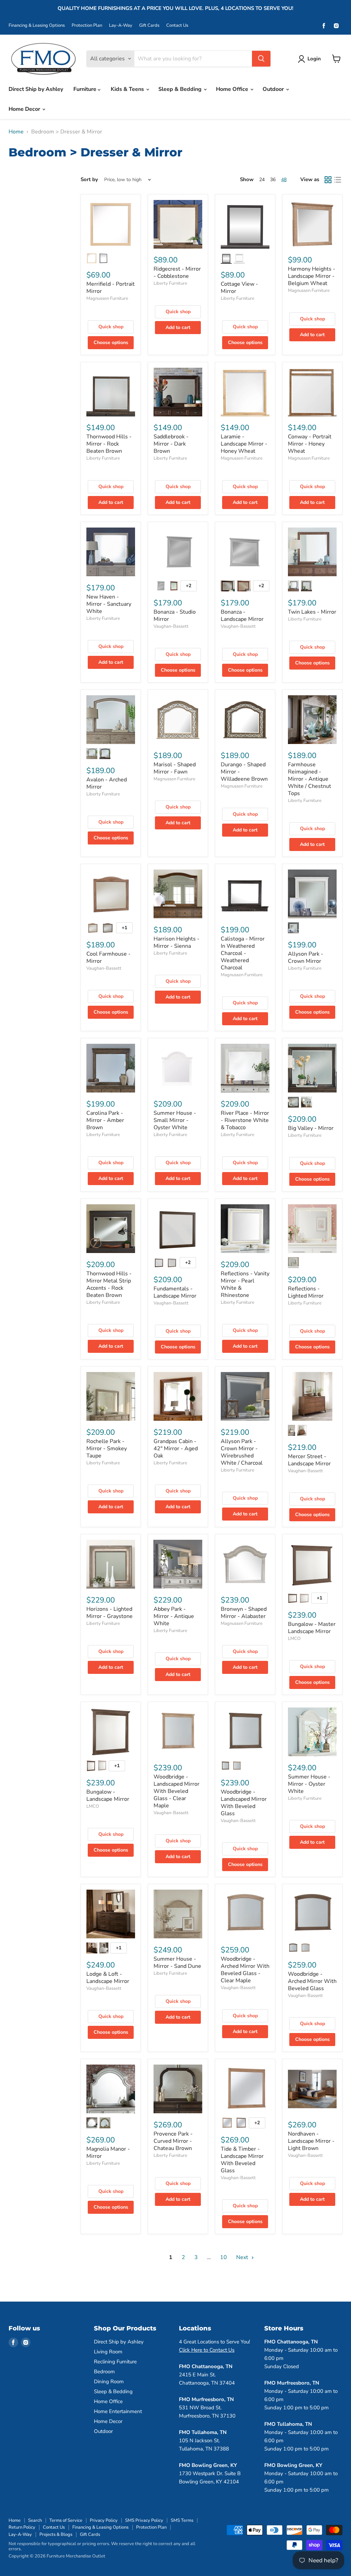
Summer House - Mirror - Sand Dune (177, 1963)
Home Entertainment (118, 2411)
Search (35, 2520)
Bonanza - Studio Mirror (175, 616)
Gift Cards (149, 26)
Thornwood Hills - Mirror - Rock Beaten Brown (109, 444)
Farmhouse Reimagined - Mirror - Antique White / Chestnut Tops (310, 779)
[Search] (261, 59)
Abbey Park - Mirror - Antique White (174, 1616)
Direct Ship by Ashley (36, 89)
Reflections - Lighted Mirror (306, 1292)
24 (262, 180)
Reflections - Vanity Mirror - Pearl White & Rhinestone (245, 1284)
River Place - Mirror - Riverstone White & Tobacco (245, 1120)
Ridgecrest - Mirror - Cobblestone (177, 273)
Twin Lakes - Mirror (312, 612)
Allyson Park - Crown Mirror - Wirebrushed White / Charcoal (242, 1452)
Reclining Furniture (115, 2362)
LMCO (294, 1639)
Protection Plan (87, 26)
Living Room (108, 2352)
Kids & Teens (128, 89)
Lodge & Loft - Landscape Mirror (108, 1978)
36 (273, 180)
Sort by (89, 180)
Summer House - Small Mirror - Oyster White (175, 1120)
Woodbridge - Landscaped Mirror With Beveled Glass (244, 1803)
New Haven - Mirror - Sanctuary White (109, 604)
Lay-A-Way (121, 26)
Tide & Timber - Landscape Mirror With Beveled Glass (242, 2160)
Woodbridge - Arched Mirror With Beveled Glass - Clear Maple (245, 1970)
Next (243, 2257)
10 (223, 2257)
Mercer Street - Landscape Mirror (309, 1460)
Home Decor (25, 109)
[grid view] (328, 180)
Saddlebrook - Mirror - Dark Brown (171, 444)
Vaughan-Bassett (171, 626)
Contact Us (177, 26)
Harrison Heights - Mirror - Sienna (177, 942)
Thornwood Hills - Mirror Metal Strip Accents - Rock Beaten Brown (109, 1284)
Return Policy (22, 2527)
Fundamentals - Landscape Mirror (175, 1292)
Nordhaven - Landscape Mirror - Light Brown (311, 2141)
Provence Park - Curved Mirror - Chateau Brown (173, 2141)
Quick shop (111, 327)
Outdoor (274, 89)
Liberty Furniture (170, 283)
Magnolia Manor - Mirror (108, 2153)
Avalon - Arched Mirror (107, 783)
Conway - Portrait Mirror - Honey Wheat (310, 444)
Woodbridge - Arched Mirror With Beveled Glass (312, 1981)
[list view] (338, 180)
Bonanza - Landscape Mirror (242, 616)
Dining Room (109, 2382)
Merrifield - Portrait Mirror (111, 288)
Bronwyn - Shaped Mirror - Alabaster (244, 1613)
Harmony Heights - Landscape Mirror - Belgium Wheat (312, 276)
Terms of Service (66, 2520)
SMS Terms (182, 2520)
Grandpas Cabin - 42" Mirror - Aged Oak (176, 1449)
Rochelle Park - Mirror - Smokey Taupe (107, 1449)
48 (284, 180)
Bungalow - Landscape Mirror (108, 1795)
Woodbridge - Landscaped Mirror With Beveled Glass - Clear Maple (177, 1791)
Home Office (233, 89)
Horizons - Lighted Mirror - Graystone (110, 1613)
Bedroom (104, 2372)
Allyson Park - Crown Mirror (306, 958)
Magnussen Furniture (107, 298)
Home (16, 132)
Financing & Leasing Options (37, 26)
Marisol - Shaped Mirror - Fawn (175, 768)
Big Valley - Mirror (311, 1128)
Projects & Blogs (56, 2534)
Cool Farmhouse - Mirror (108, 958)
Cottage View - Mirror (239, 288)
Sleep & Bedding (181, 89)
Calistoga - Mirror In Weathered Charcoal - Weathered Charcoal (243, 953)
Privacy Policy (104, 2520)
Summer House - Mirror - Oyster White (309, 1784)
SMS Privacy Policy (144, 2520)
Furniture (86, 89)
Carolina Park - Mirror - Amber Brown (105, 1120)
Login (314, 59)
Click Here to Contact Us (207, 2350)
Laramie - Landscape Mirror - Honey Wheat (244, 444)
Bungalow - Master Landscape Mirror (312, 1628)
